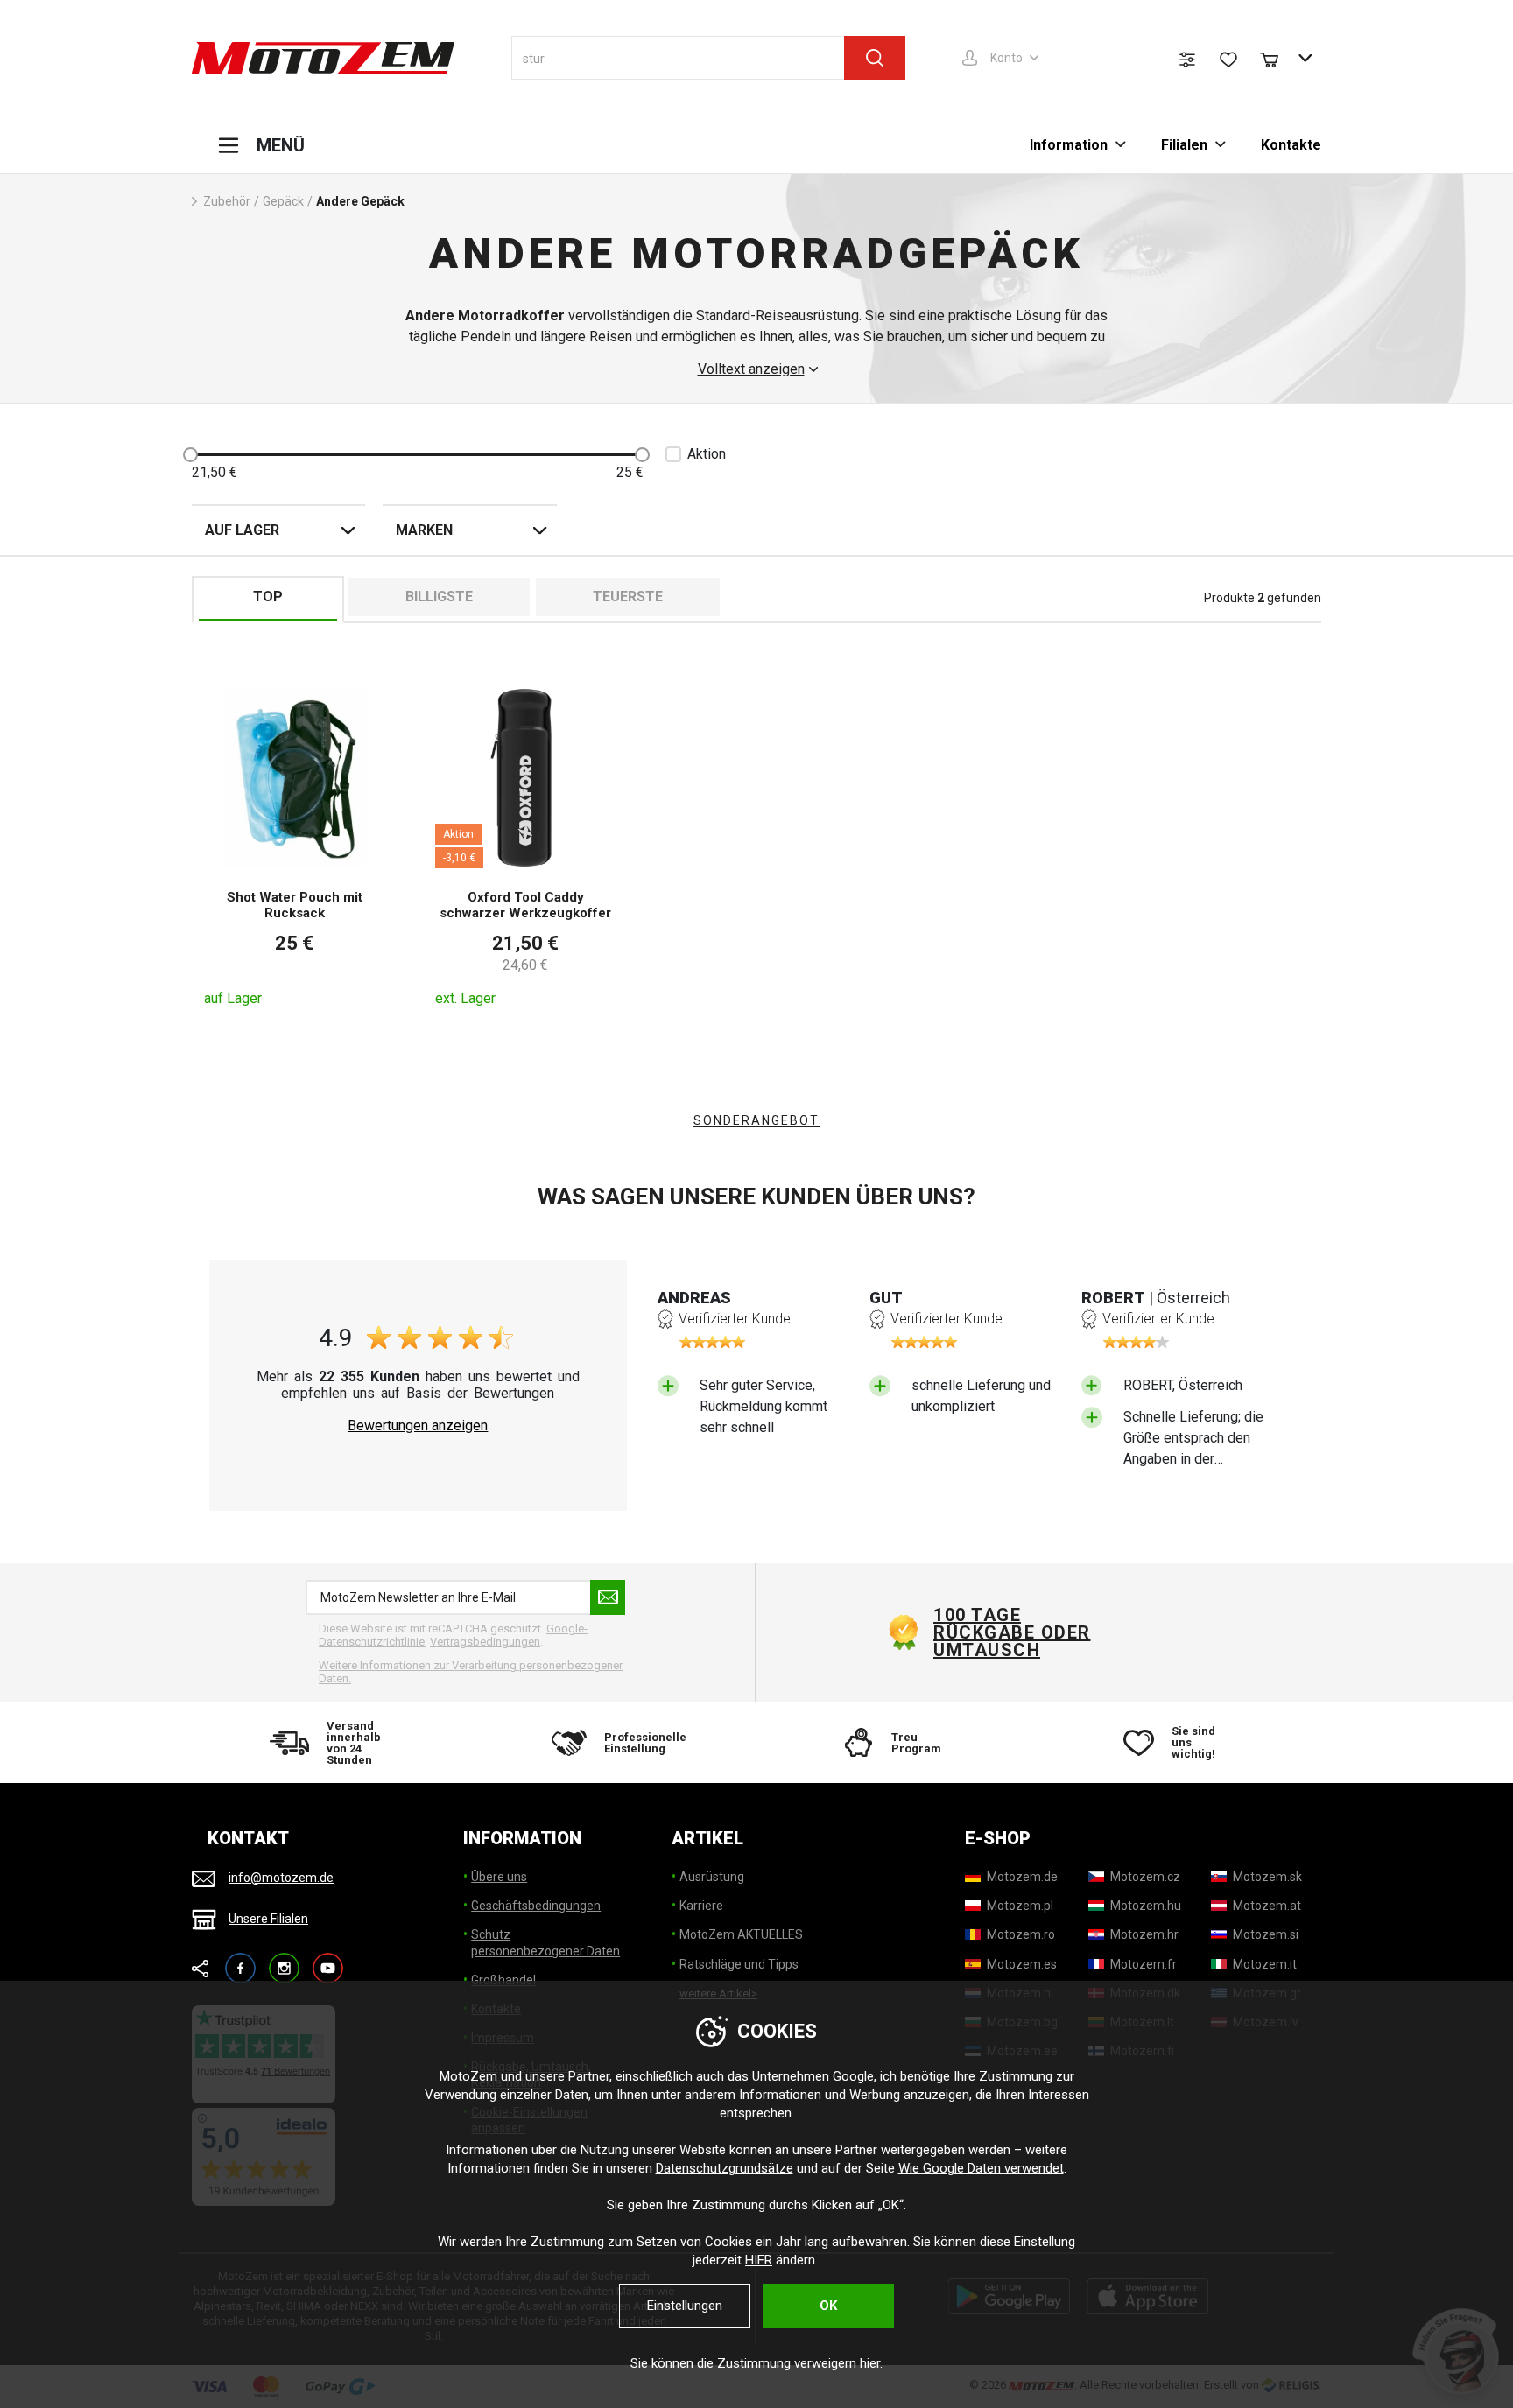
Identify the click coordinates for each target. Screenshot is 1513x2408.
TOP (268, 597)
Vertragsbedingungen (485, 1642)
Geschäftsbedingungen (536, 1906)
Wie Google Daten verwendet (981, 2168)
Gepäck (283, 201)
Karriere (701, 1906)
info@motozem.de (281, 1878)
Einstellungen (685, 2306)
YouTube (328, 1960)
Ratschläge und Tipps (739, 1964)
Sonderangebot (756, 1120)
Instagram (284, 1960)
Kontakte (1291, 145)
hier (870, 2363)
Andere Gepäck (360, 201)
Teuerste (628, 597)
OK (828, 2306)
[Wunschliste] (1228, 60)
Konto (1006, 58)
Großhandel (503, 1980)
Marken (424, 530)
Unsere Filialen (268, 1919)
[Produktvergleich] (1187, 60)
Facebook (240, 1960)
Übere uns (499, 1877)
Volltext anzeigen (751, 369)
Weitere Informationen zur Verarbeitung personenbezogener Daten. (471, 1672)
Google (853, 2076)
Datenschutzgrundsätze (725, 2168)
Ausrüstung (712, 1877)
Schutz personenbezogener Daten (545, 1942)
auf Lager (242, 530)
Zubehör (227, 201)
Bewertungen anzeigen (418, 1426)
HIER (759, 2260)
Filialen (1184, 145)
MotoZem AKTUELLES (741, 1934)
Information (1069, 145)
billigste (439, 597)
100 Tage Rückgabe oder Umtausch (1012, 1632)
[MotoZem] (323, 58)
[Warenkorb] (1277, 58)
